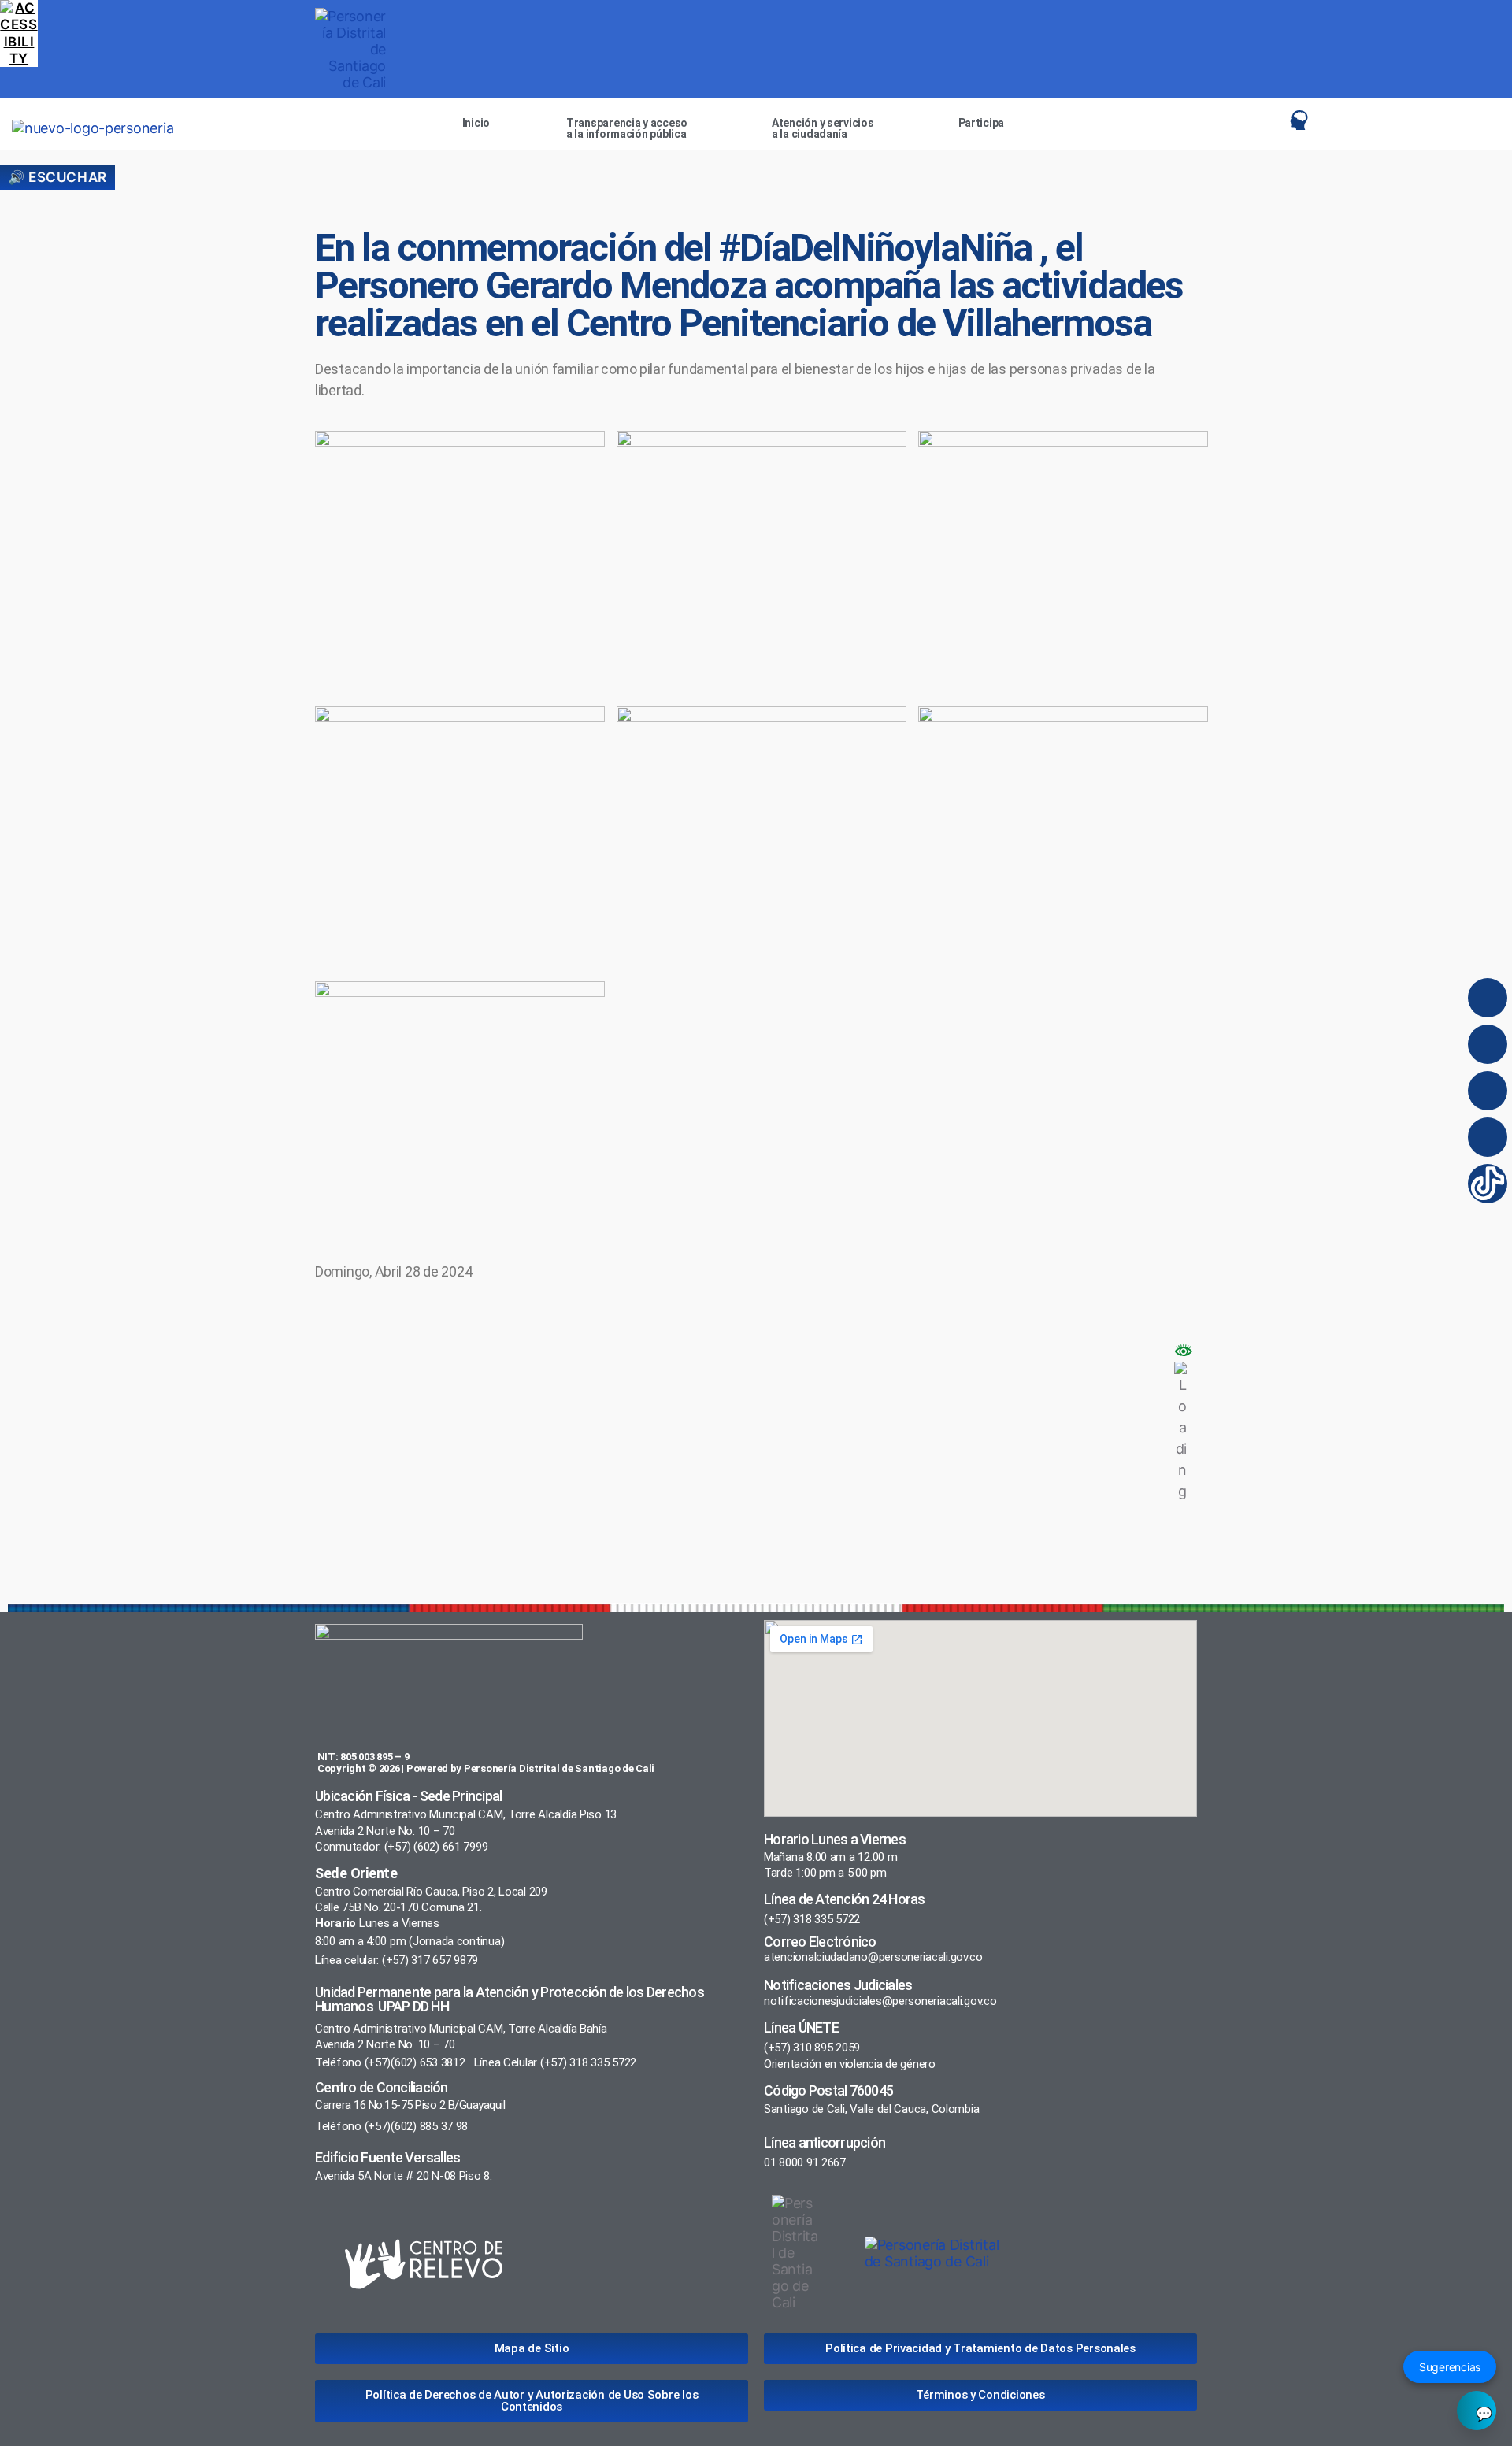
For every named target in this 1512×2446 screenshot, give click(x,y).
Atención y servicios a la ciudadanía (823, 128)
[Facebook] (1488, 1044)
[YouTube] (1488, 1137)
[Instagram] (1488, 998)
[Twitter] (1488, 1091)
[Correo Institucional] (1271, 120)
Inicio (476, 123)
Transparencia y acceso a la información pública (627, 128)
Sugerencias (1450, 2367)
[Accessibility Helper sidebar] (19, 19)
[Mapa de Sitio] (1240, 120)
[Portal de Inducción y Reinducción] (1303, 120)
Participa (982, 123)
